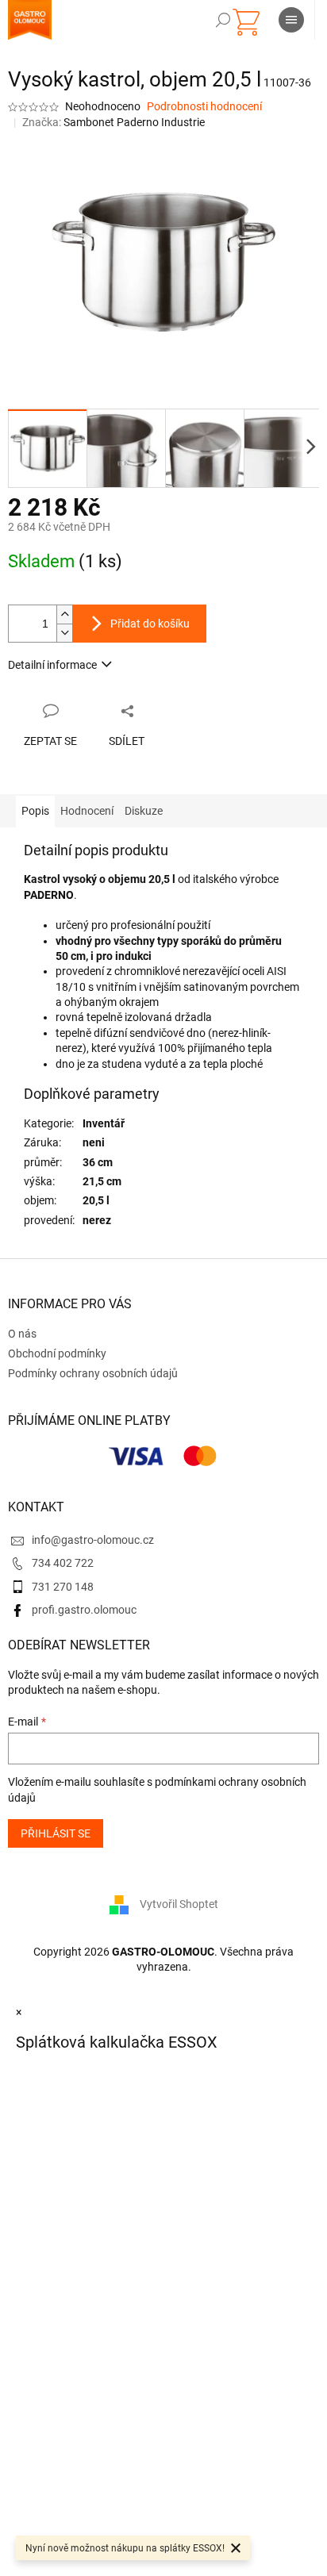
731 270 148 (63, 1587)
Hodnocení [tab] (87, 811)
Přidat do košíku (150, 624)
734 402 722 (63, 1563)
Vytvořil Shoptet (179, 1903)
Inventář (104, 1123)
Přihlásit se (56, 1833)
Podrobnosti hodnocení (204, 106)
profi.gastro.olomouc (84, 1610)
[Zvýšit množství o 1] (64, 614)
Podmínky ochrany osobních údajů (93, 1373)
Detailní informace (52, 665)
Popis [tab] (35, 811)
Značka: (113, 122)
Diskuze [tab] (144, 811)
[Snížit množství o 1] (64, 633)
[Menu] (291, 20)
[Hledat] (223, 20)
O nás (22, 1334)
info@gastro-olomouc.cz (93, 1540)
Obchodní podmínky (57, 1353)
